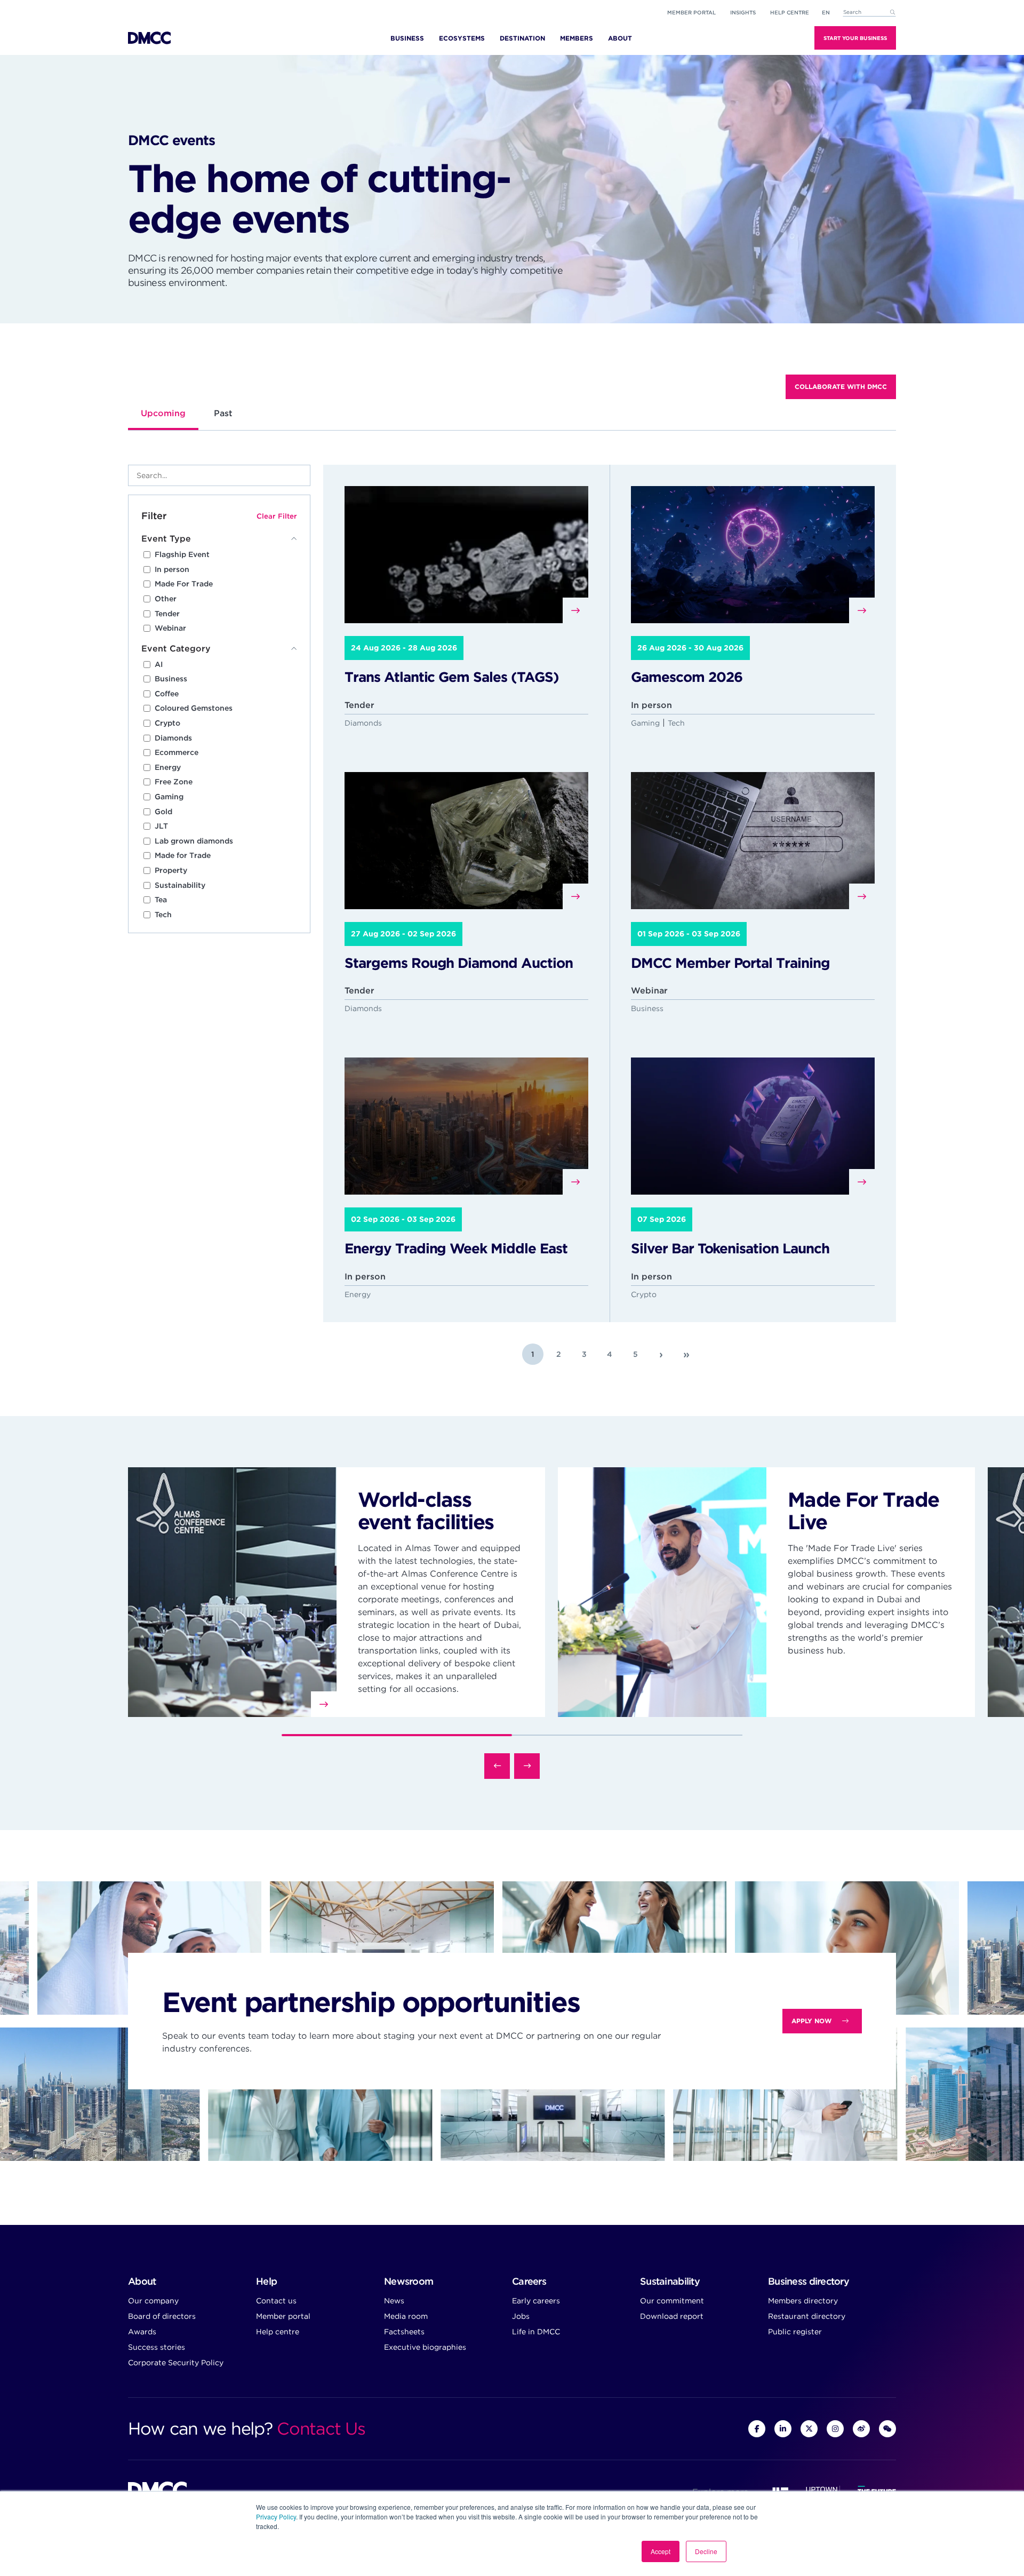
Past (223, 413)
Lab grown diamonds (194, 841)
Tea (161, 900)
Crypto (167, 723)
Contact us (276, 2301)
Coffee (167, 694)
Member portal (691, 12)
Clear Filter (277, 516)
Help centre (278, 2332)
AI (159, 664)
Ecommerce (177, 752)
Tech (163, 915)
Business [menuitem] (407, 38)
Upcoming (163, 413)
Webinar (170, 628)
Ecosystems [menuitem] (462, 38)
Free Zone (174, 782)
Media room (406, 2316)
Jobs (521, 2316)
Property (171, 870)
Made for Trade (183, 855)
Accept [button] (661, 2551)
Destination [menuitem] (522, 38)
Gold (163, 812)
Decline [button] (706, 2551)
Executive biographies (425, 2347)
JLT (161, 826)
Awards (142, 2332)
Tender (167, 614)
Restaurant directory (807, 2316)
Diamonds (173, 738)
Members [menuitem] (577, 38)
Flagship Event (182, 554)
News (394, 2301)
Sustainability (180, 885)
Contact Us (321, 2428)
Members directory (803, 2301)
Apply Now (811, 2021)
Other (166, 599)
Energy (168, 767)
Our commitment (672, 2301)
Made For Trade (184, 584)
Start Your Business (855, 38)
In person (172, 569)
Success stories (157, 2347)
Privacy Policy (276, 2517)
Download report (672, 2316)
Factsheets (404, 2332)
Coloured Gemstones (194, 708)
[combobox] (869, 13)
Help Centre (790, 12)
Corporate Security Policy (176, 2363)
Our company (153, 2301)
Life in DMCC (536, 2332)
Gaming (169, 797)
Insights (743, 12)
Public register (795, 2332)
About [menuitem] (620, 38)
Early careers (536, 2301)
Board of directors (162, 2316)
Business (171, 679)
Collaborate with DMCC (841, 387)
